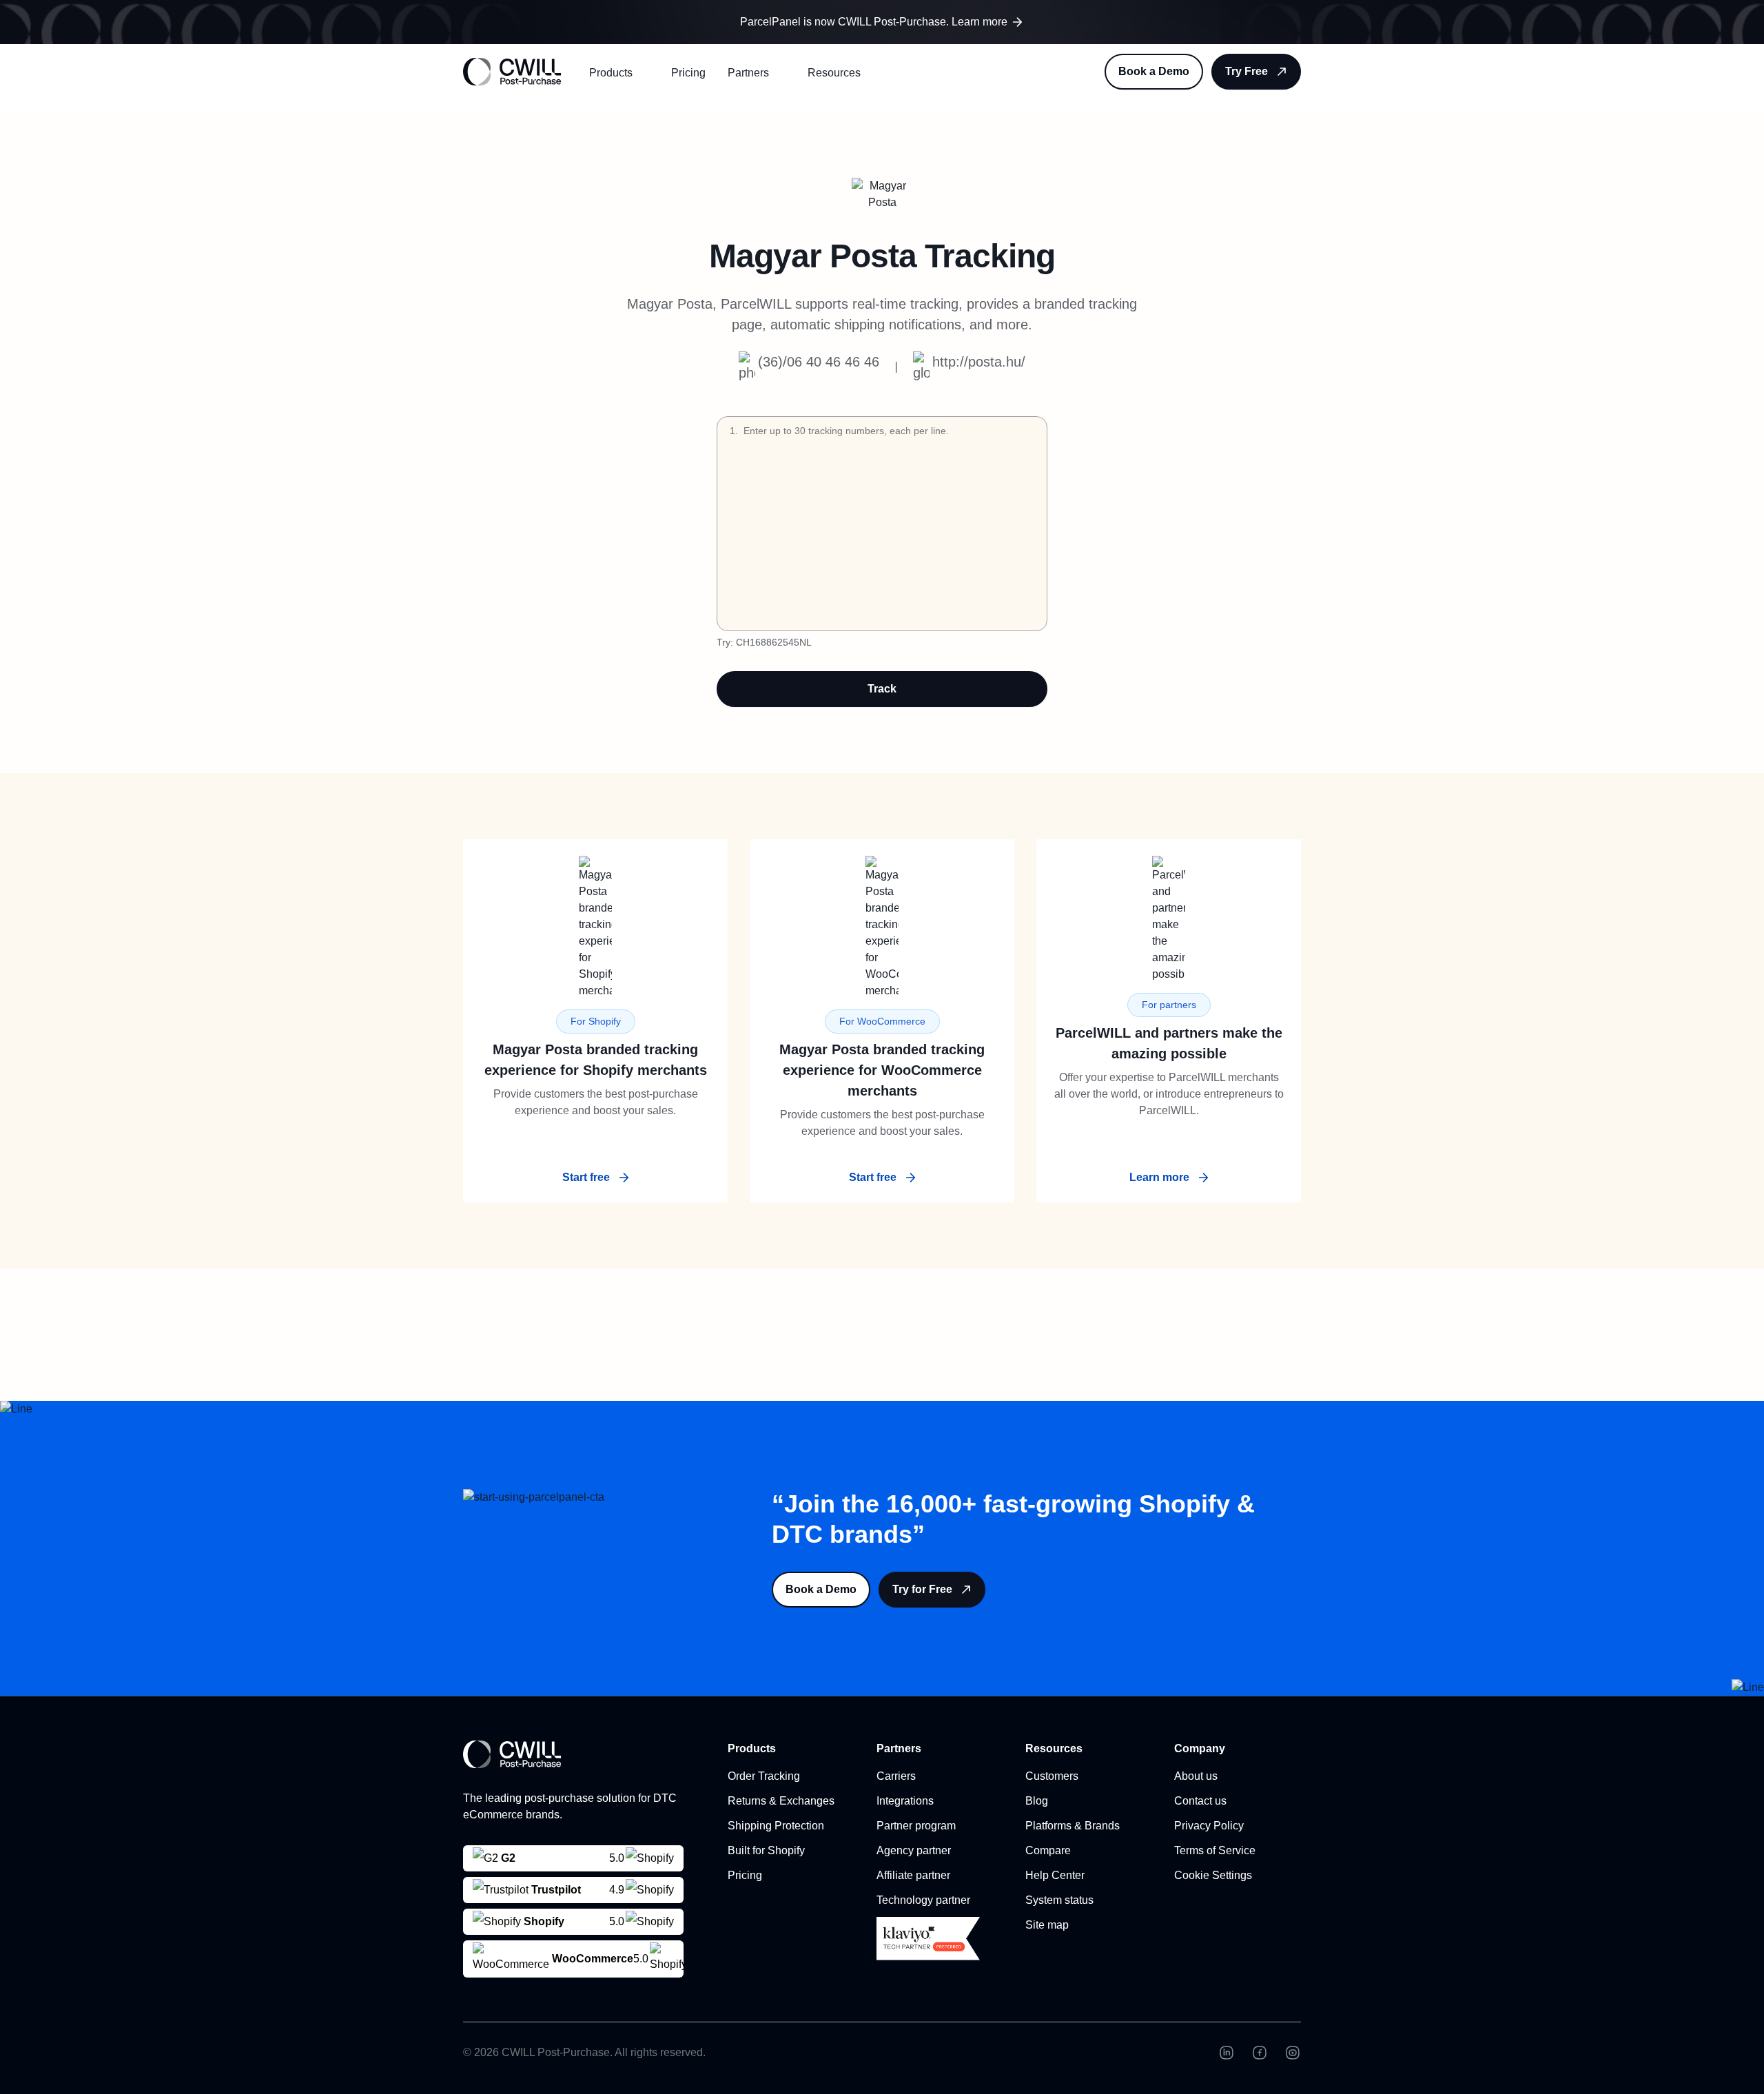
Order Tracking (764, 1776)
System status (1059, 1900)
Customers (1052, 1776)
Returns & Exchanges (781, 1801)
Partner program (916, 1826)
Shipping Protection (776, 1826)
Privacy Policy (1209, 1826)
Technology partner (923, 1900)
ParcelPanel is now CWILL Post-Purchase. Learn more (874, 22)
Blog (1037, 1801)
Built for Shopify (766, 1850)
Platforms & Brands (1073, 1826)
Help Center (1055, 1875)
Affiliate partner (913, 1875)
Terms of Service (1215, 1850)
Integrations (905, 1801)
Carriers (896, 1776)
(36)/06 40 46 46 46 (819, 362)
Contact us (1200, 1801)
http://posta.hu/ (979, 362)
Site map (1047, 1925)
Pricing (688, 73)
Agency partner (914, 1850)
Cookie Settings (1213, 1875)
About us (1196, 1776)
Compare (1048, 1850)
